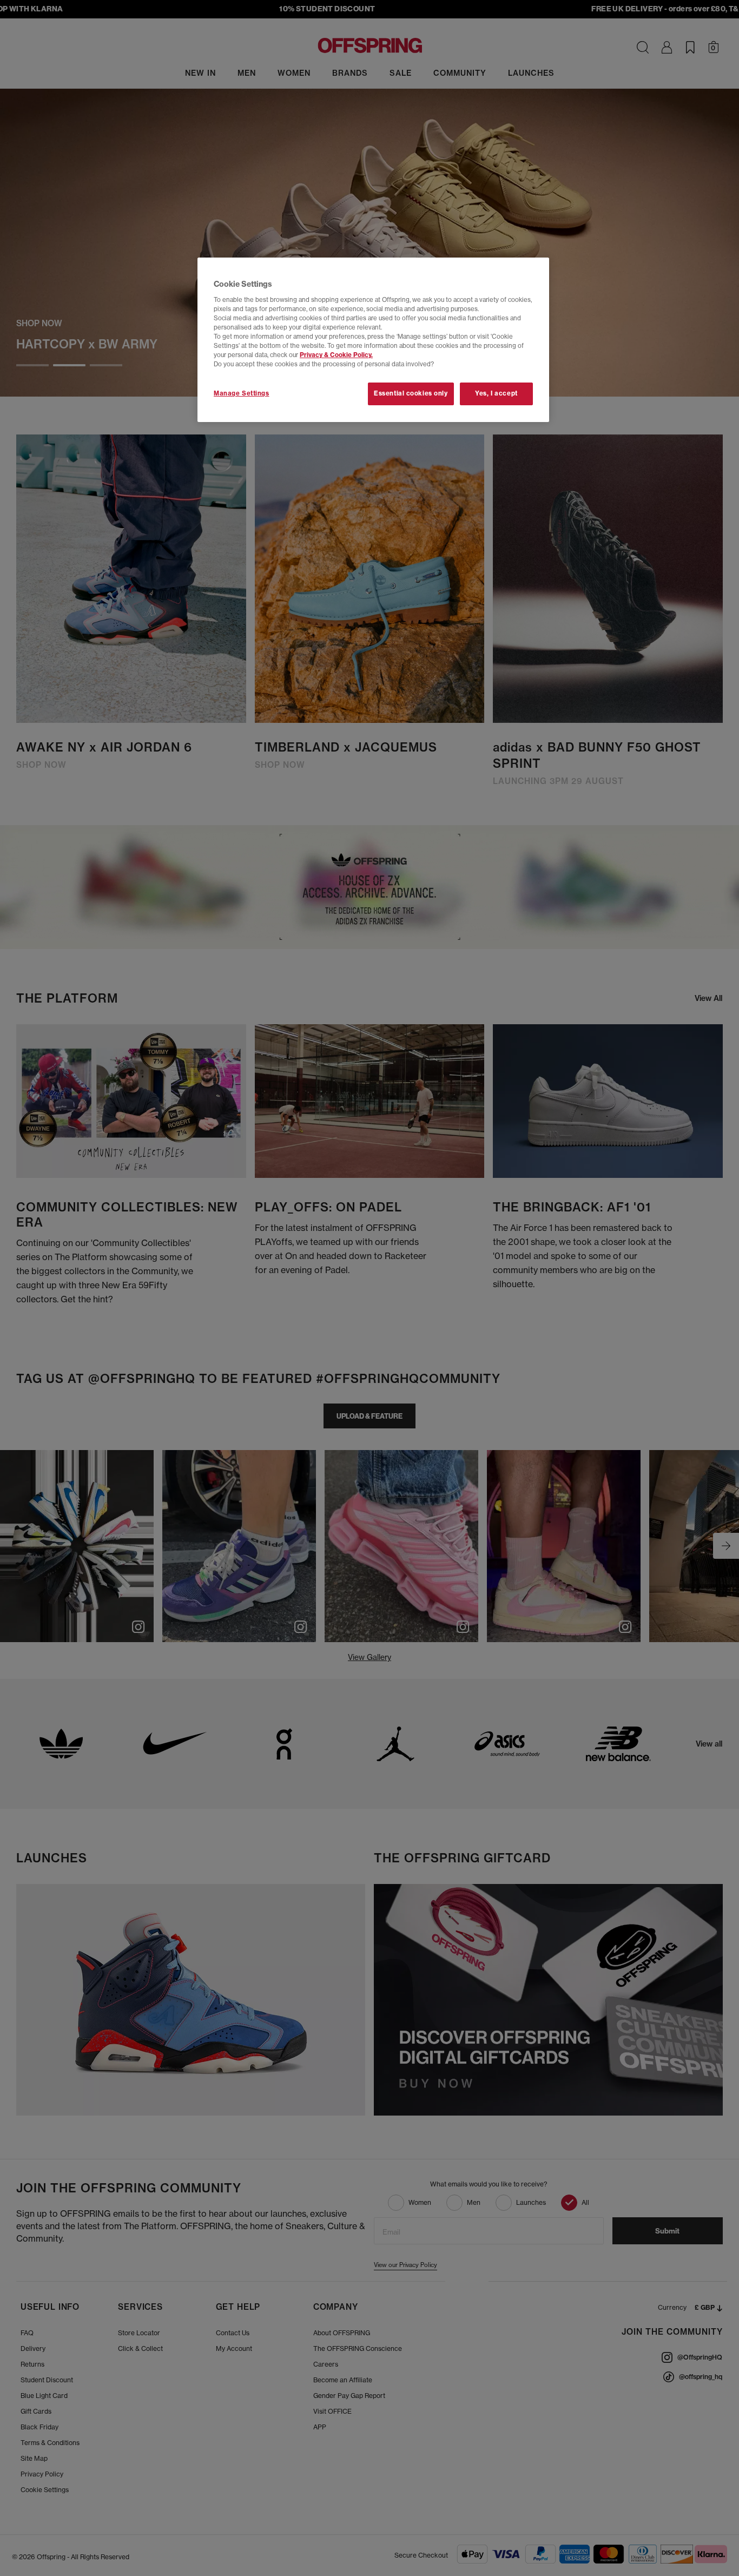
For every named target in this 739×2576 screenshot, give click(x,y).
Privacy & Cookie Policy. (336, 355)
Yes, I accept (496, 393)
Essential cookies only (411, 393)
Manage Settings (242, 393)
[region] (373, 340)
